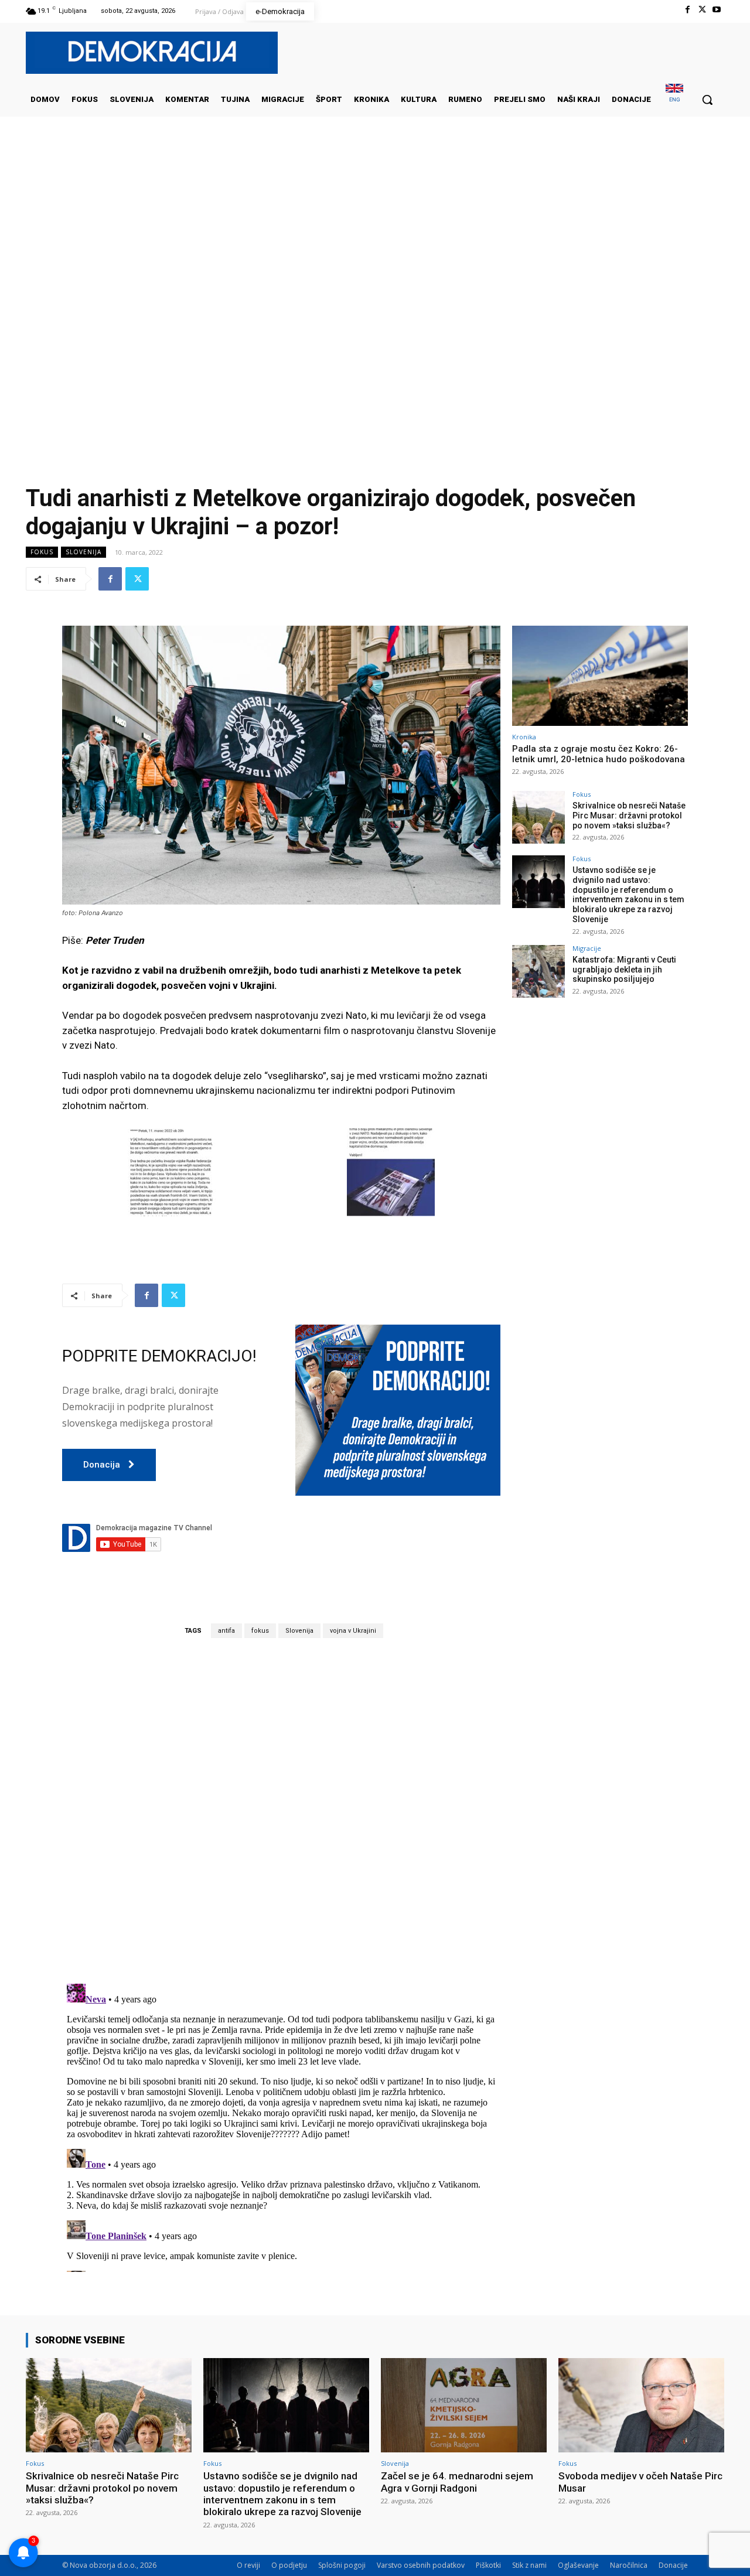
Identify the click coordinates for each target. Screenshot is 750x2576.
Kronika (524, 737)
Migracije (587, 948)
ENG (675, 99)
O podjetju (289, 2565)
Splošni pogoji (342, 2565)
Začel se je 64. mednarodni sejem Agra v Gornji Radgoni (457, 2482)
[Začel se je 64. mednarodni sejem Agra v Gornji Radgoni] (464, 2405)
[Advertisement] (375, 234)
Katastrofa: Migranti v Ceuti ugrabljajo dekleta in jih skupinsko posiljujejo (624, 970)
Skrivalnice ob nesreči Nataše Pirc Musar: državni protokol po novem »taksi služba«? (629, 816)
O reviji (248, 2565)
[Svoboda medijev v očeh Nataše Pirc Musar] (641, 2405)
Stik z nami (529, 2565)
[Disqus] (281, 1810)
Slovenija (83, 552)
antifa (226, 1631)
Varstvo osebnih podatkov (421, 2565)
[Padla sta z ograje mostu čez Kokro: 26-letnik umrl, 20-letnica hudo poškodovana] (600, 676)
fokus (260, 1631)
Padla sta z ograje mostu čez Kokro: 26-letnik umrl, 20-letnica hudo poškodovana (599, 754)
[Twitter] (702, 10)
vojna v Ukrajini (353, 1631)
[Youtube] (717, 10)
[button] (707, 100)
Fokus (42, 552)
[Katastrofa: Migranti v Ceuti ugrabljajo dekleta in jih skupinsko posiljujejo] (538, 971)
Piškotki (488, 2565)
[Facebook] (687, 10)
